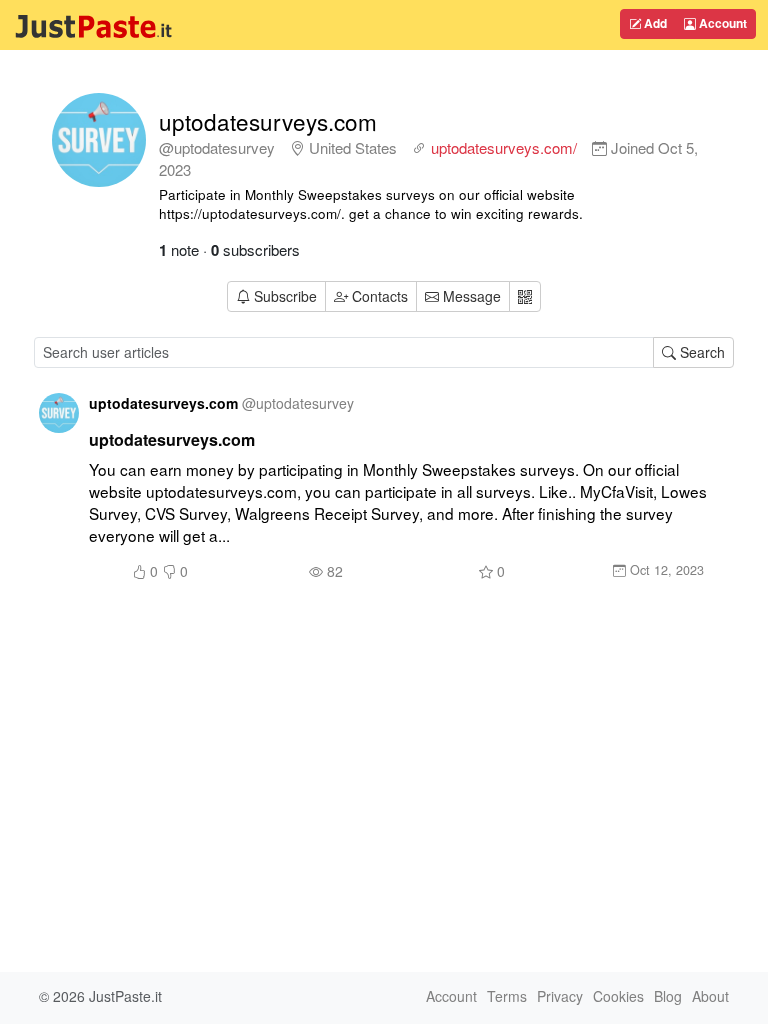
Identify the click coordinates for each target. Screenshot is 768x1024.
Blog (668, 996)
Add (654, 23)
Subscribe (285, 296)
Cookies (618, 996)
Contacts (380, 296)
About (710, 996)
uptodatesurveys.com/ (504, 147)
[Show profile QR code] (525, 296)
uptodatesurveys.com (268, 121)
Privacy (560, 996)
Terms (507, 996)
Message (470, 296)
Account (721, 23)
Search (700, 352)
